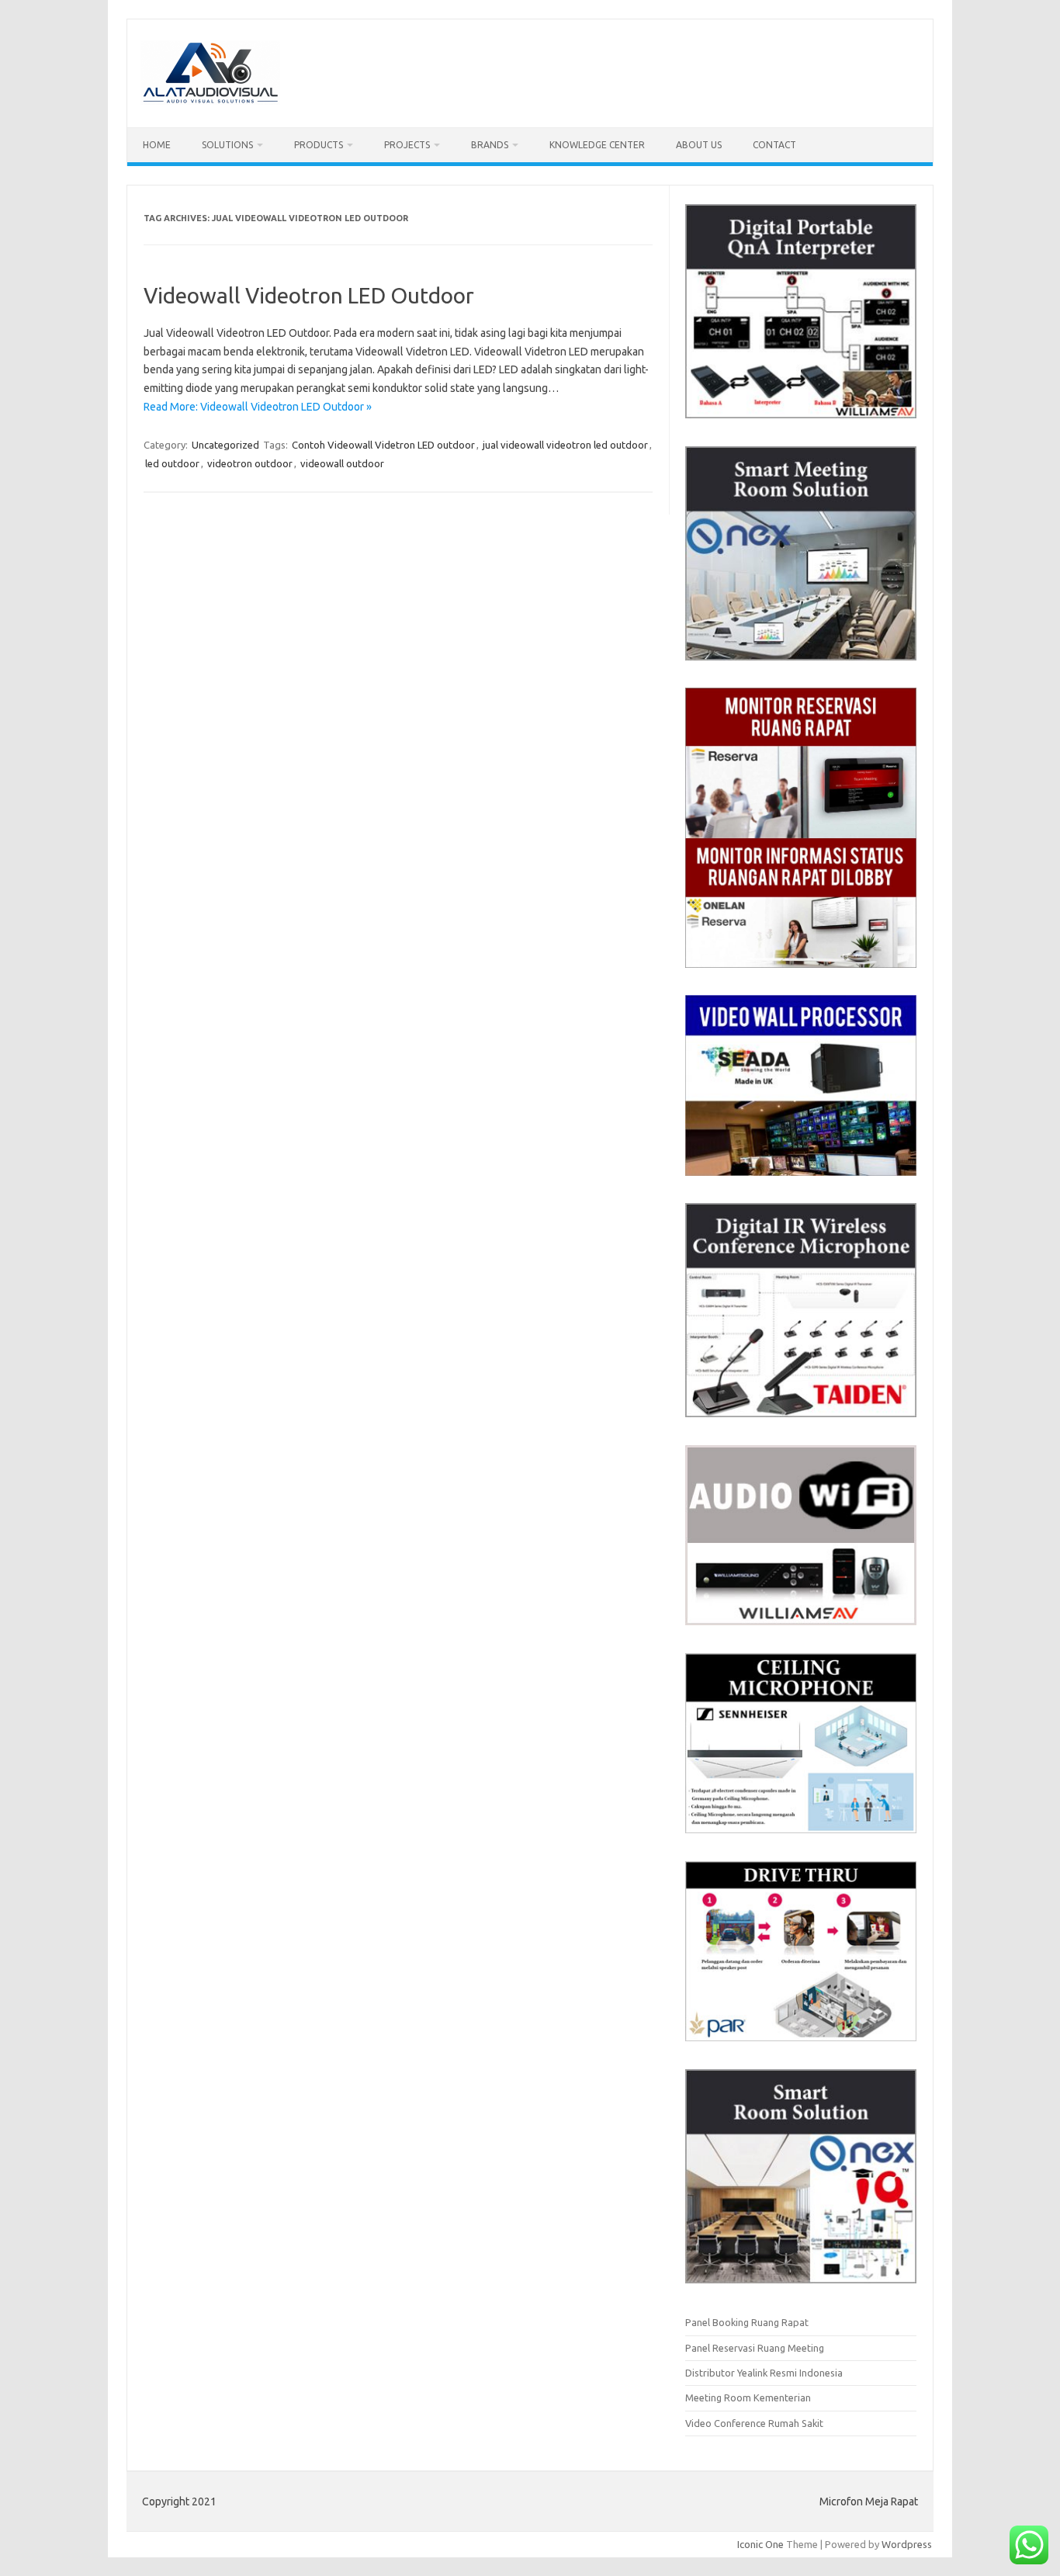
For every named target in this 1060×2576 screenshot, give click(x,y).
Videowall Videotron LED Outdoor (309, 295)
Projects (407, 145)
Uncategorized (225, 445)
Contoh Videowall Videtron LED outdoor (383, 445)
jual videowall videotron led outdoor (565, 445)
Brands (490, 145)
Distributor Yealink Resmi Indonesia (764, 2373)
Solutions (227, 145)
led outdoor (172, 463)
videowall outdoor (342, 463)
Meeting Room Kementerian (748, 2397)
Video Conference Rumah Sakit (754, 2423)
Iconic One (760, 2544)
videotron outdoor (250, 463)
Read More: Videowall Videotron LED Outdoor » (258, 407)
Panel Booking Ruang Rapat (747, 2322)
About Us (699, 145)
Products (319, 145)
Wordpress (907, 2544)
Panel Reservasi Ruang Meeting (755, 2348)
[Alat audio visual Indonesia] (210, 101)
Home (157, 145)
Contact (774, 145)
